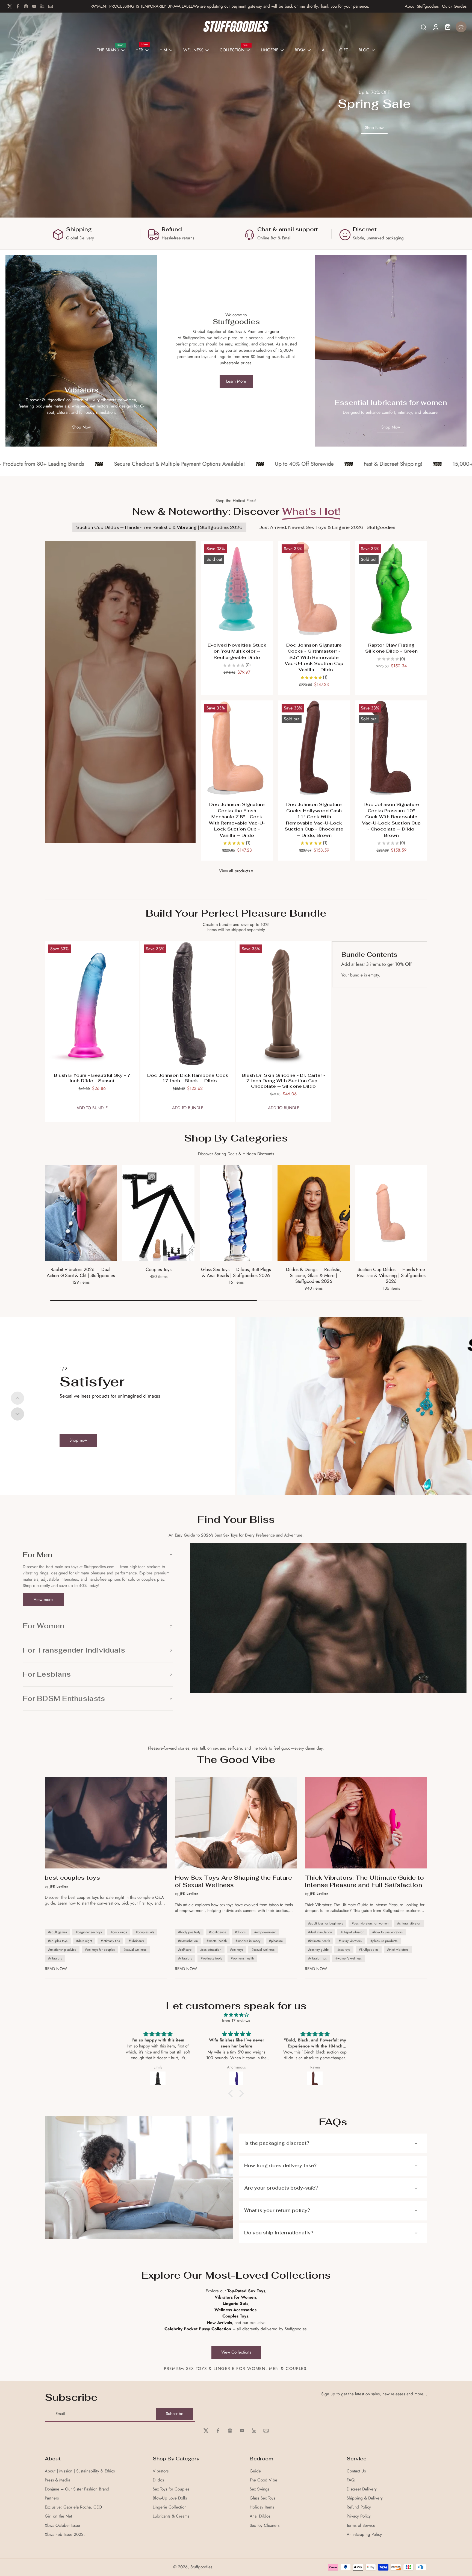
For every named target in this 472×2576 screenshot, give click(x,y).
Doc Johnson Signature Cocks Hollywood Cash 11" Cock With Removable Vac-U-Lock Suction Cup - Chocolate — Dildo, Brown (314, 820)
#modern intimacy (248, 1941)
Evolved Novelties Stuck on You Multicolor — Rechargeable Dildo (237, 651)
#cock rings (119, 1932)
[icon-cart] (447, 27)
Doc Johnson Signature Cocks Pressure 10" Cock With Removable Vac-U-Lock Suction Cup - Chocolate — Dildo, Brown (391, 820)
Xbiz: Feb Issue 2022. (65, 2535)
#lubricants (136, 1941)
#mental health (217, 1941)
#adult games (57, 1932)
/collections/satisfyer (255, 1320)
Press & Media (57, 2480)
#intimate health (319, 1941)
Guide (255, 2471)
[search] (423, 27)
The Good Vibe (263, 2480)
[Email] (51, 6)
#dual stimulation (320, 1932)
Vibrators (161, 2471)
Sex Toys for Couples (171, 2489)
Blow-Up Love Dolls (170, 2498)
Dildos (158, 2480)
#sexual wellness (135, 1950)
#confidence (218, 1932)
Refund (172, 229)
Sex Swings (259, 2489)
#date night (84, 1941)
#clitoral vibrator (409, 1923)
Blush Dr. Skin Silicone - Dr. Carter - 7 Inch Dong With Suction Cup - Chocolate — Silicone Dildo (284, 1081)
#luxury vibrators (350, 1941)
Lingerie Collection (170, 2507)
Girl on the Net (58, 2516)
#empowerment (265, 1932)
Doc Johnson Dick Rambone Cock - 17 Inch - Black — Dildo (188, 1078)
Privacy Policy (359, 2516)
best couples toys (72, 1878)
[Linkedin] (42, 6)
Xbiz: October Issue (62, 2526)
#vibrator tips (317, 1958)
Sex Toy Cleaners (265, 2526)
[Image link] (81, 351)
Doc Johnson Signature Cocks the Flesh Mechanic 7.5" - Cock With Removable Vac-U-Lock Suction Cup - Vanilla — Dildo (237, 820)
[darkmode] (461, 27)
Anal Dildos (260, 2516)
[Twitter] (10, 6)
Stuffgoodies (201, 2567)
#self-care (185, 1950)
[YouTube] (34, 6)
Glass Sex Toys (262, 2498)
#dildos (240, 1932)
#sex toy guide (318, 1950)
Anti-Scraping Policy (364, 2535)
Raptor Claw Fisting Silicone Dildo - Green (391, 648)
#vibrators (55, 1958)
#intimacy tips (110, 1941)
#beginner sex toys (89, 1932)
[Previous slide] (17, 1398)
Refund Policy (359, 2507)
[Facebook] (18, 6)
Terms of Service (361, 2526)
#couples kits (145, 1932)
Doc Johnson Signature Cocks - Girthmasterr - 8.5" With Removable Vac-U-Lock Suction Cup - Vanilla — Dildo (314, 657)
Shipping (79, 229)
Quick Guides (454, 6)
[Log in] (435, 27)
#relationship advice (62, 1950)
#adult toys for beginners (326, 1923)
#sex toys (236, 1950)
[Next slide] (17, 1414)
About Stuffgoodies (422, 6)
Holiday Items (262, 2507)
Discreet (365, 229)
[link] (252, 871)
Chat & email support (288, 229)
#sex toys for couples (100, 1950)
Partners (52, 2498)
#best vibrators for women (370, 1923)
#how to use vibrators (387, 1932)
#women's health (242, 1958)
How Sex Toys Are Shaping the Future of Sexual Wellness (233, 1881)
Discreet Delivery (362, 2489)
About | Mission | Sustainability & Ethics (80, 2471)
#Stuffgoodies (369, 1950)
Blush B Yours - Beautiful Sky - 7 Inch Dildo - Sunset (92, 1078)
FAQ (351, 2480)
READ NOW (56, 1969)
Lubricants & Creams (171, 2516)
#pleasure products (384, 1941)
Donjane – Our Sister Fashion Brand (77, 2489)
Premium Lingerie (263, 331)
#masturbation (188, 1941)
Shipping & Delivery (365, 2498)
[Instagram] (26, 6)
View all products (234, 871)
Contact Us (356, 2471)
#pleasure (276, 1941)
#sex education (211, 1950)
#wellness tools (211, 1958)
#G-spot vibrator (352, 1932)
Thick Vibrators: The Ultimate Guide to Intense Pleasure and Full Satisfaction (364, 1881)
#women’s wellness (349, 1958)
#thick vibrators (398, 1950)
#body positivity (189, 1932)
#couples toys (58, 1941)
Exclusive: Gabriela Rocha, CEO (73, 2507)
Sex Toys (235, 331)
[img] (236, 2015)
